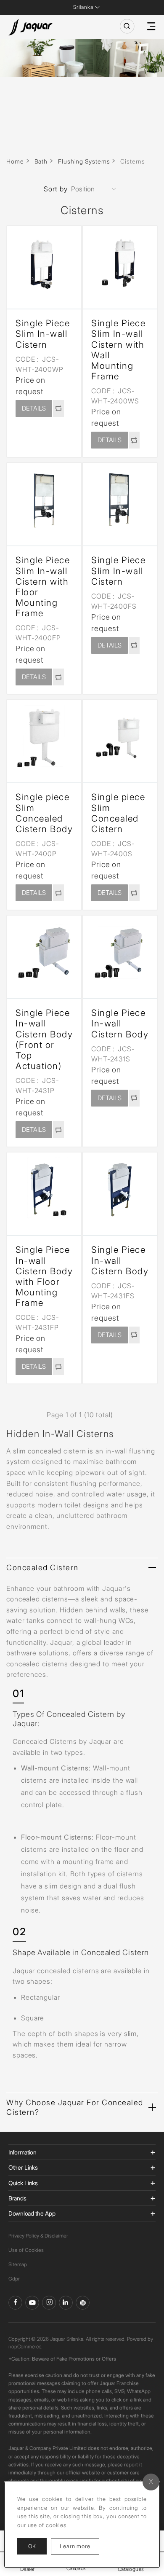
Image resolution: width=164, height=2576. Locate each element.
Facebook (15, 2303)
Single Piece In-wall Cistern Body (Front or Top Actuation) (44, 1039)
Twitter (49, 2303)
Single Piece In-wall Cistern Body (120, 1023)
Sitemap (18, 2264)
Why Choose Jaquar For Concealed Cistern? (75, 2107)
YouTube (32, 2303)
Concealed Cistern (42, 1567)
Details (34, 408)
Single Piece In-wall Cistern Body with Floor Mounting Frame (44, 1276)
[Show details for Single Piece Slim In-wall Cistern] (44, 263)
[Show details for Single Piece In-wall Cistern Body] (120, 953)
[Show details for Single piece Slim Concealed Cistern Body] (44, 737)
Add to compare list (58, 408)
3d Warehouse (83, 2303)
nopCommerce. (25, 2346)
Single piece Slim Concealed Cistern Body (44, 813)
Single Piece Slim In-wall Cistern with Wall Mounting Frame (118, 350)
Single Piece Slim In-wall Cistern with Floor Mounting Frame (43, 587)
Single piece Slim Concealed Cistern (118, 813)
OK (32, 2546)
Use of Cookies (26, 2250)
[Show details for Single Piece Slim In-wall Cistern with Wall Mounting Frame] (120, 263)
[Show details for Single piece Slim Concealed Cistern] (120, 737)
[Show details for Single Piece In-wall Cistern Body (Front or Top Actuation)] (44, 953)
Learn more (79, 2546)
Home (15, 161)
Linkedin (66, 2303)
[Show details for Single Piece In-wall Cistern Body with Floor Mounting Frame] (44, 1190)
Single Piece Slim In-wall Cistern (43, 334)
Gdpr (14, 2279)
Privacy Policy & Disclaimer (38, 2236)
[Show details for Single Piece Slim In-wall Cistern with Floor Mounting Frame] (44, 500)
